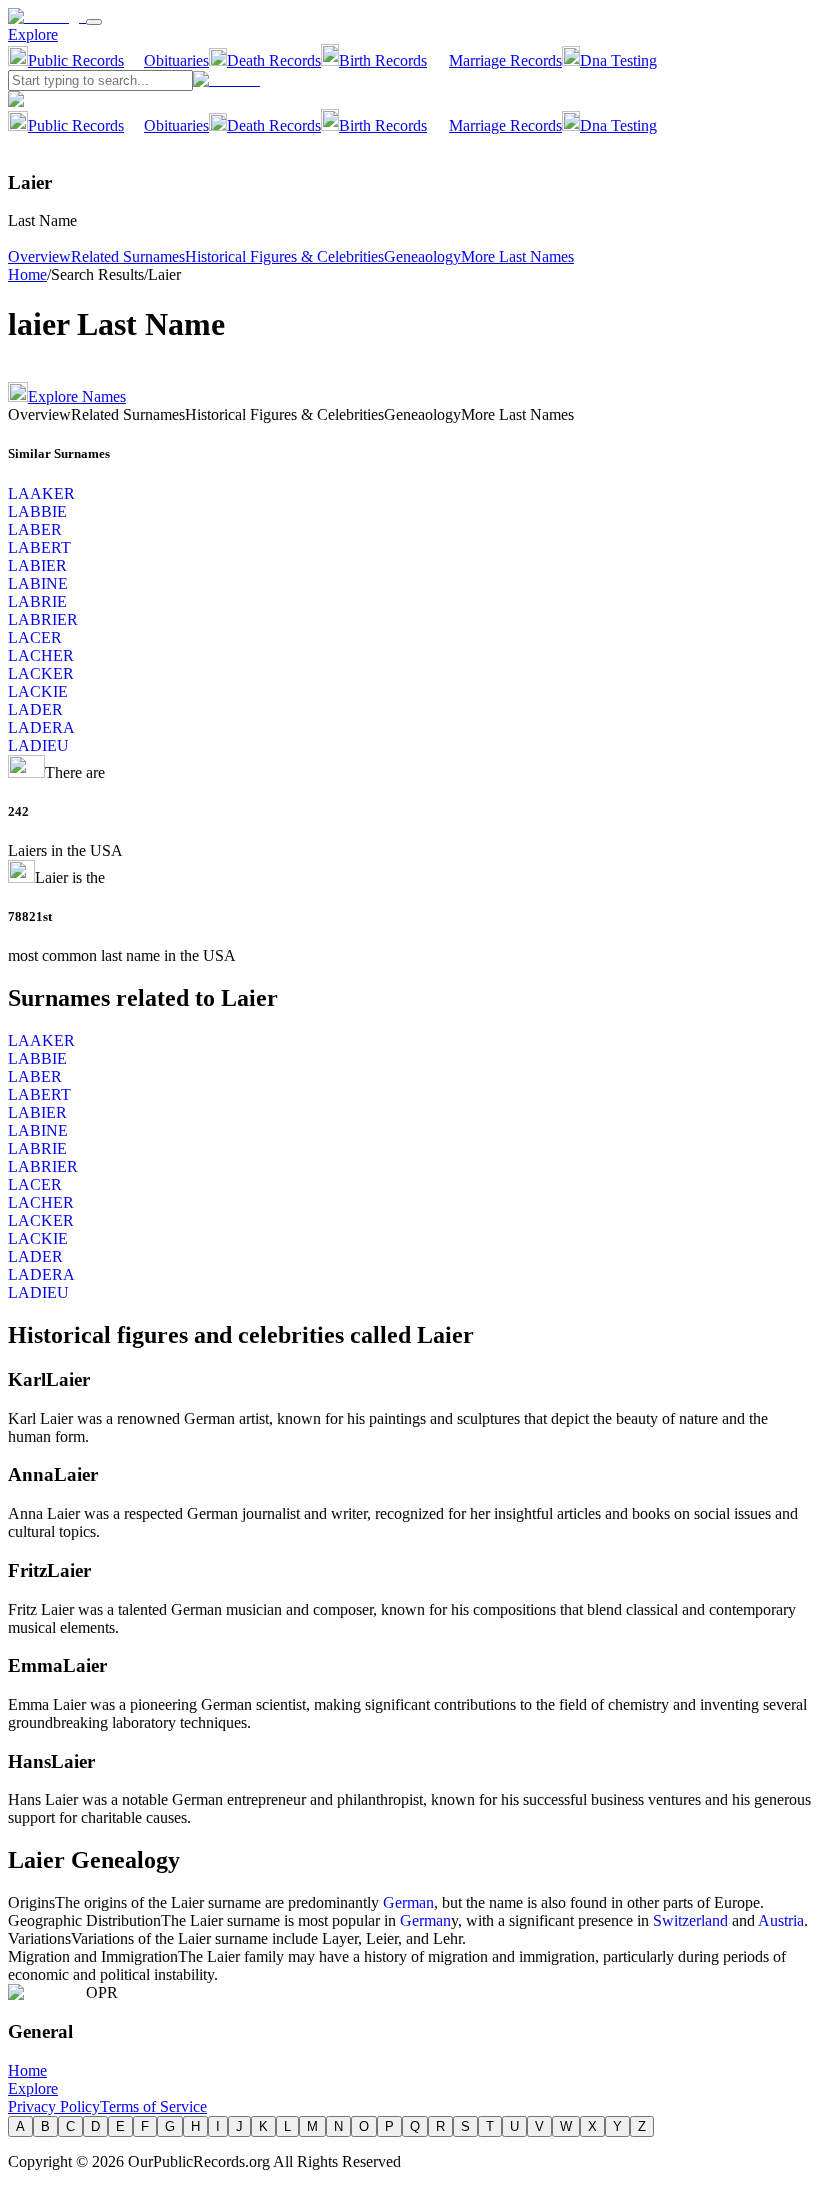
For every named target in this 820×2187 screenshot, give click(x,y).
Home (27, 274)
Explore (33, 34)
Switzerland (690, 1920)
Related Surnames (128, 256)
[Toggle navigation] (94, 22)
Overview (39, 256)
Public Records (76, 60)
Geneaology (422, 256)
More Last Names (517, 256)
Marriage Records (505, 60)
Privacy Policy (54, 2106)
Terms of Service (153, 2106)
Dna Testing (618, 60)
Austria (781, 1920)
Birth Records (383, 60)
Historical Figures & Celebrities (284, 256)
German (408, 1902)
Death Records (274, 60)
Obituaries (176, 60)
